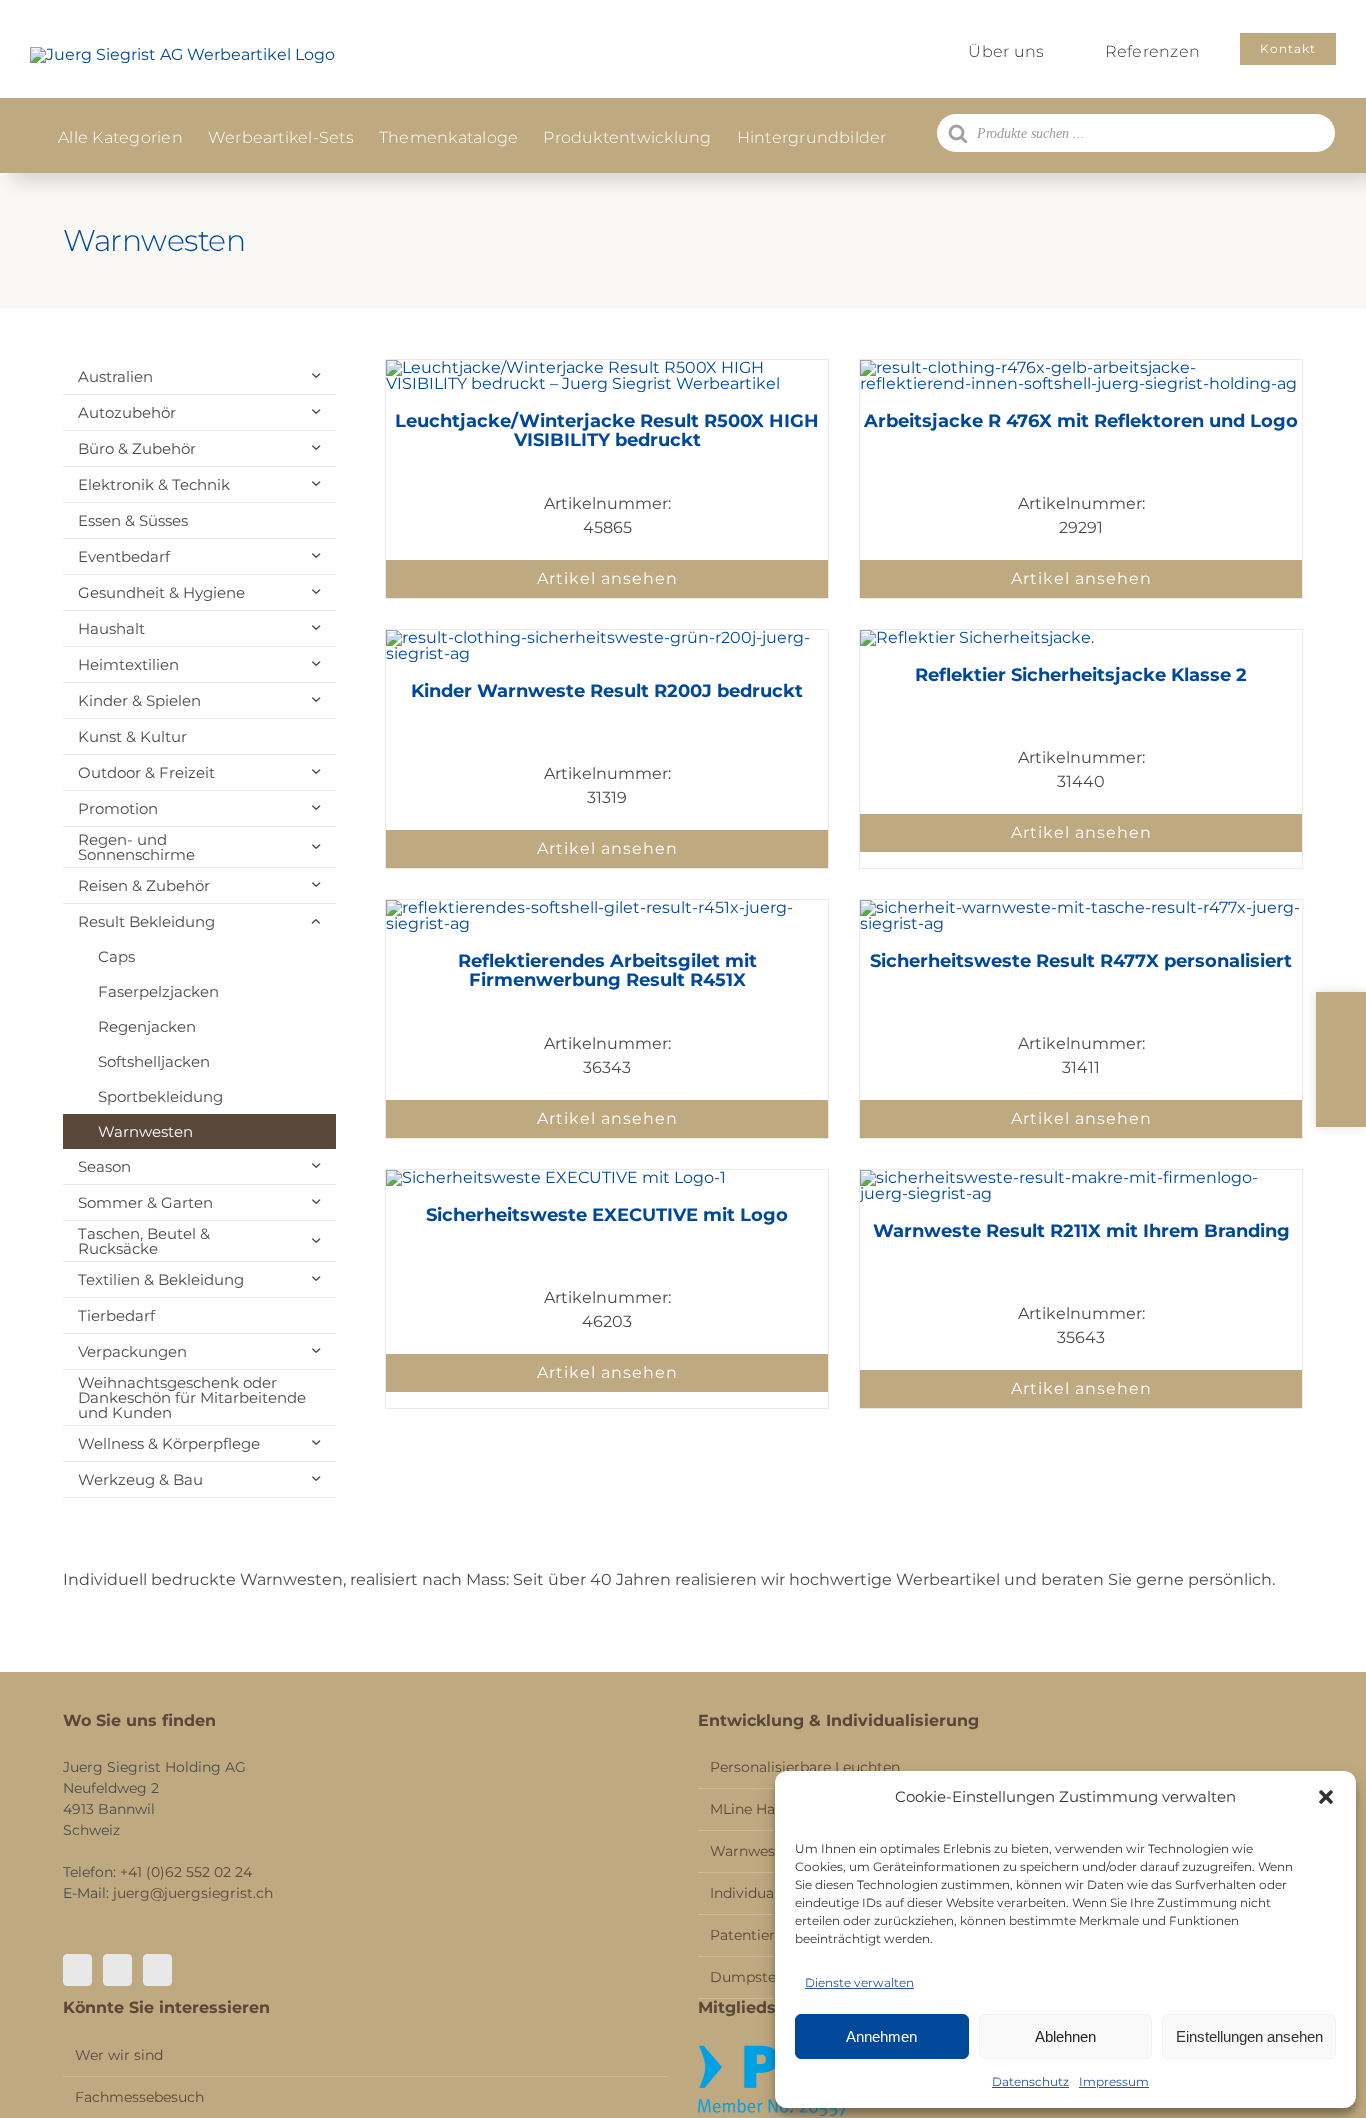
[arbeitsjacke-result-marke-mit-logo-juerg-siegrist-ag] (977, 637)
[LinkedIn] (157, 1970)
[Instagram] (117, 1970)
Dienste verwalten (859, 1982)
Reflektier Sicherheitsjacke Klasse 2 (1081, 675)
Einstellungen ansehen (1249, 2036)
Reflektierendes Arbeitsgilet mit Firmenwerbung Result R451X (607, 971)
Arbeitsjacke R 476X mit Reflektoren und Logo (1081, 421)
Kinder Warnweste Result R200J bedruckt (607, 691)
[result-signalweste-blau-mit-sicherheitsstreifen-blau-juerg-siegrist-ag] (607, 637)
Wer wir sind (119, 2055)
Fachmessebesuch (139, 2097)
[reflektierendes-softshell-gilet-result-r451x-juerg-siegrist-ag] (607, 907)
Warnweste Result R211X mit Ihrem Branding (1081, 1231)
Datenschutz (1030, 2081)
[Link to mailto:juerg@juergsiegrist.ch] (1341, 1059)
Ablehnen (1065, 2036)
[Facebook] (77, 1970)
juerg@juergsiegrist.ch (193, 1893)
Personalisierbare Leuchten (805, 1767)
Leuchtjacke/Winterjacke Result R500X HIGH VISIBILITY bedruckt (607, 431)
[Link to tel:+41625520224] (1341, 1019)
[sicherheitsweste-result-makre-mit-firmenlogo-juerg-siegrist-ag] (1081, 1177)
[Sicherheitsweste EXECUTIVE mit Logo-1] (556, 1177)
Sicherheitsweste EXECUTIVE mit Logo (607, 1215)
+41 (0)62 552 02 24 (186, 1872)
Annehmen (881, 2036)
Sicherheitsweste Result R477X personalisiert (1081, 961)
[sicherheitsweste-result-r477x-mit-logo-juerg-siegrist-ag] (1081, 907)
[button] (1326, 1797)
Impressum (1114, 2081)
